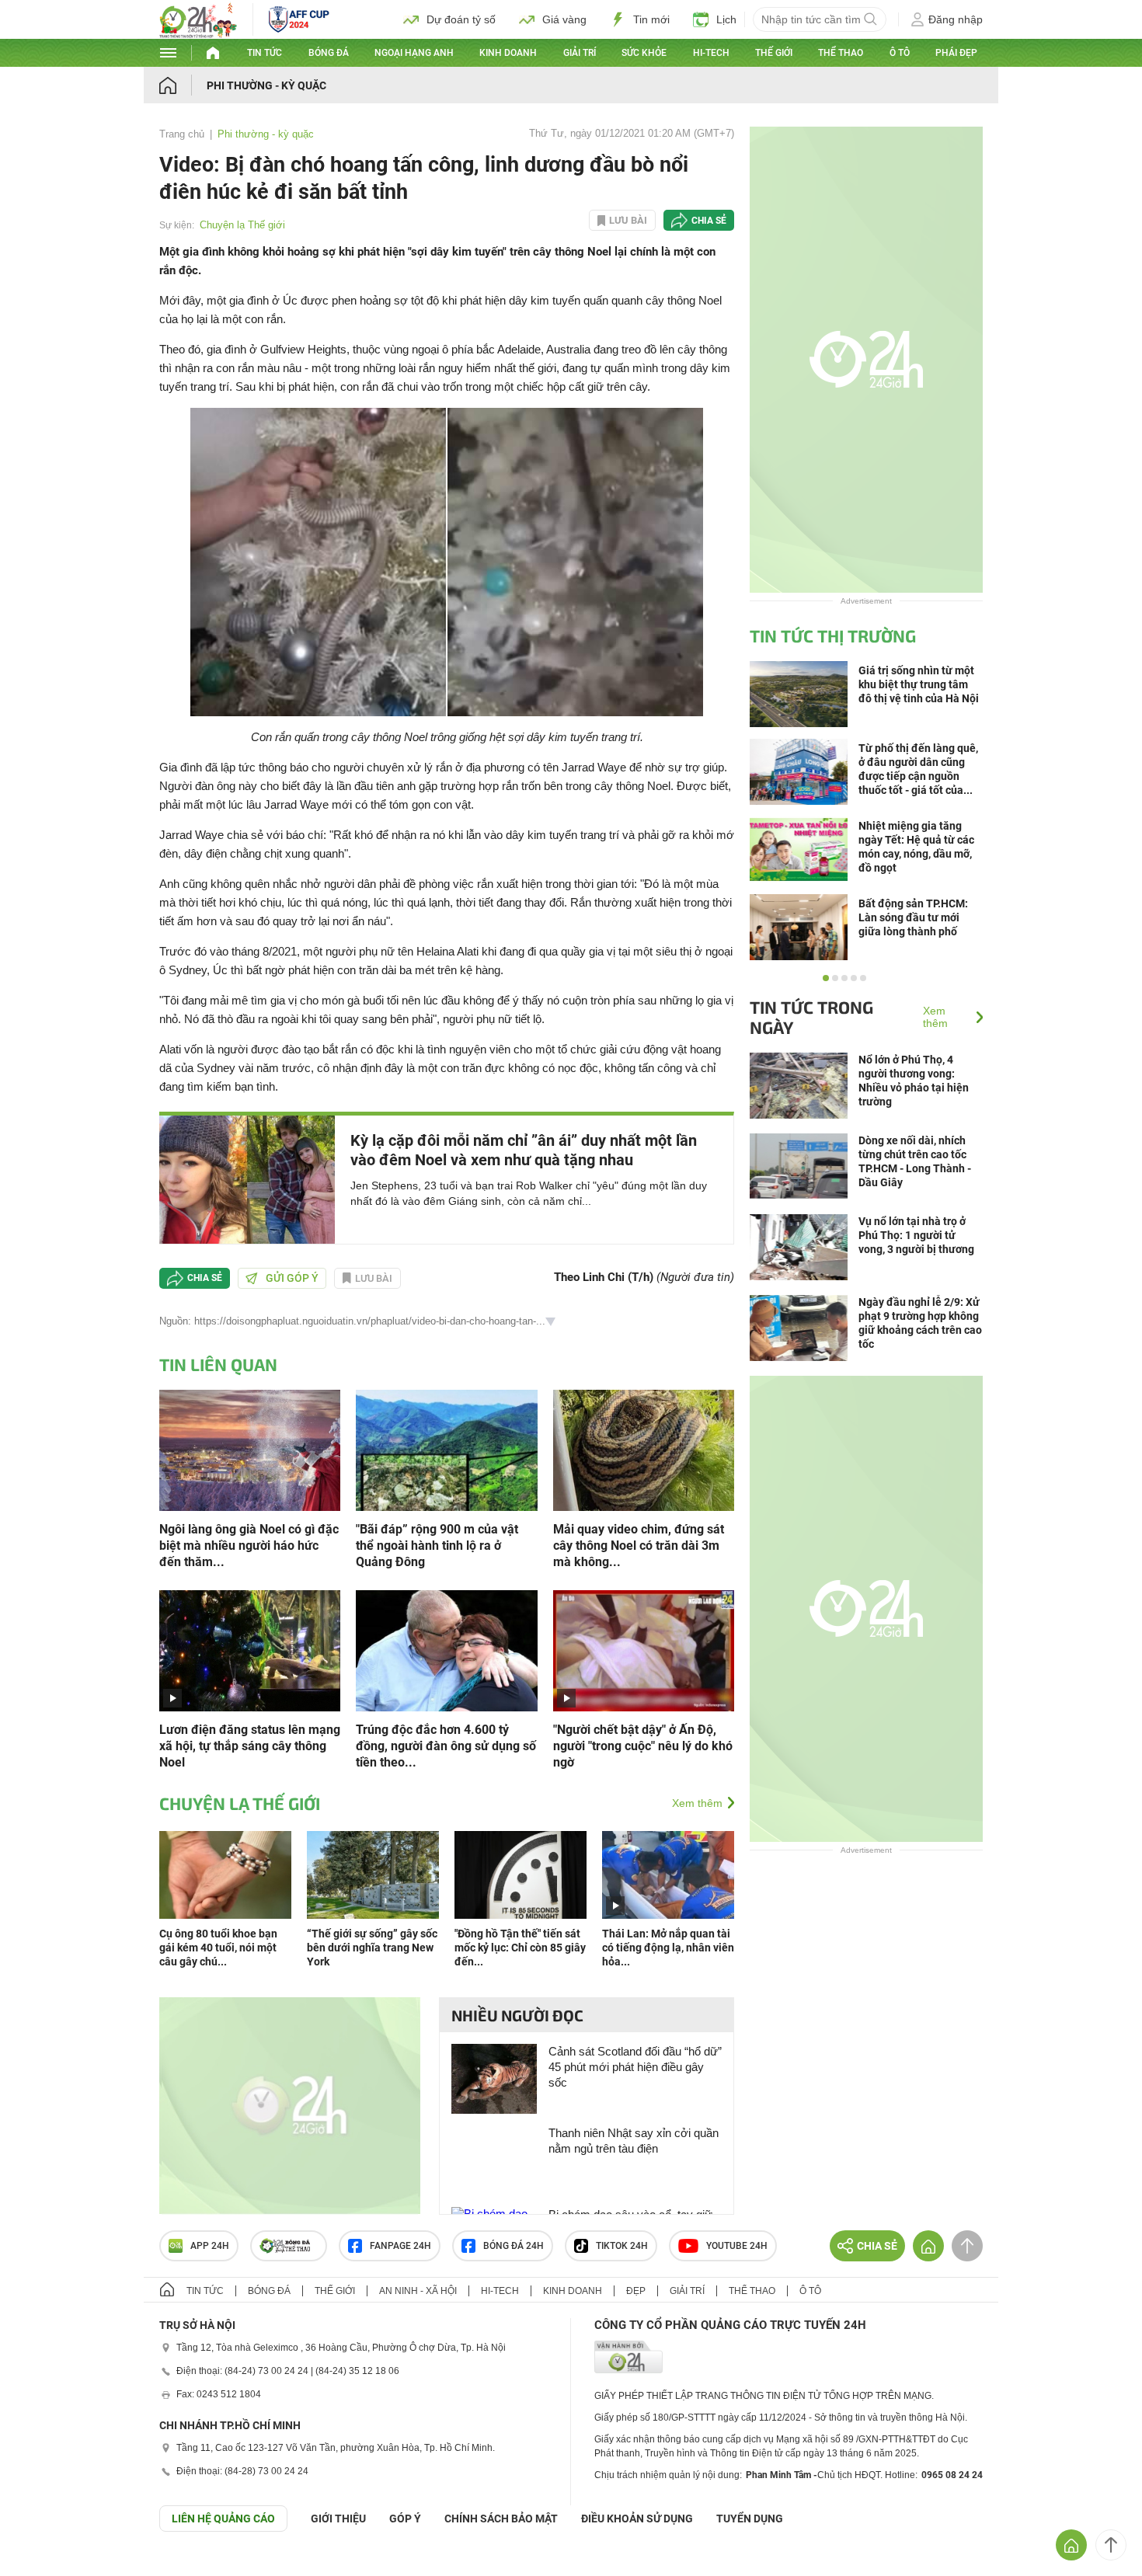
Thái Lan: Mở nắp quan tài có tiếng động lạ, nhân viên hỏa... (668, 1948)
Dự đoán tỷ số (461, 19)
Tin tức (265, 53)
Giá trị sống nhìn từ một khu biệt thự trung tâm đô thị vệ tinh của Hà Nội (919, 684)
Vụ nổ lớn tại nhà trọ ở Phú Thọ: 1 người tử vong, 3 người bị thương (916, 1235)
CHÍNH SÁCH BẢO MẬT (501, 2519)
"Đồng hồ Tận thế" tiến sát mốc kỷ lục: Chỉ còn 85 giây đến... (520, 1948)
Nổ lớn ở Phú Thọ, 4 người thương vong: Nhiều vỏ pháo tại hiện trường (914, 1081)
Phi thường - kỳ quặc (266, 85)
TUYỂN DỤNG (750, 2519)
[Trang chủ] (183, 85)
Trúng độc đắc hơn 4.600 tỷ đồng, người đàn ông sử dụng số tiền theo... (446, 1746)
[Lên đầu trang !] (1111, 2545)
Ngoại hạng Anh (414, 53)
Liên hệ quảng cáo (223, 2519)
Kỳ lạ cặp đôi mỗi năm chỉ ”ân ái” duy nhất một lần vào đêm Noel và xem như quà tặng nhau (524, 1150)
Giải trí (580, 53)
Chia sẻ (709, 221)
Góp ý (405, 2519)
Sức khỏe (644, 53)
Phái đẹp (956, 53)
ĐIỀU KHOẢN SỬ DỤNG (637, 2519)
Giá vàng (564, 19)
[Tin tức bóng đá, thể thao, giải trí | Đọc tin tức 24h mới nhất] (198, 34)
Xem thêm (697, 1803)
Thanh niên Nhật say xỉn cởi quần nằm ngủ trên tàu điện (634, 2141)
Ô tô (900, 53)
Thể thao (841, 53)
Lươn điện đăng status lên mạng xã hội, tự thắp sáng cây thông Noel (250, 1746)
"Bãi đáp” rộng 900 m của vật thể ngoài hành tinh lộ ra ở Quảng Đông (437, 1546)
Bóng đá (329, 53)
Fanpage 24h (400, 2246)
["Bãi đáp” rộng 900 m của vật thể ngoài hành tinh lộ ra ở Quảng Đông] (446, 1449)
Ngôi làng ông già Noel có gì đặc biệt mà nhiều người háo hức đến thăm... (249, 1546)
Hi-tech (711, 53)
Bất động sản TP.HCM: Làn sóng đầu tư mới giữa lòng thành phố (913, 917)
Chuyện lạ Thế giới (242, 225)
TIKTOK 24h (622, 2246)
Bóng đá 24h (514, 2246)
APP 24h (210, 2246)
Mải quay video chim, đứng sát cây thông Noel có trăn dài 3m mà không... (639, 1546)
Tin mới (651, 19)
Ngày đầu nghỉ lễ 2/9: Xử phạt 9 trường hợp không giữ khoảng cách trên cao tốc (920, 1323)
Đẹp (636, 2291)
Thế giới (774, 53)
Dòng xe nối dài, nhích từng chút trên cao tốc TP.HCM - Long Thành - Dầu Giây (915, 1161)
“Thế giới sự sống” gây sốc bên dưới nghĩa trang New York (372, 1948)
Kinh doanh (508, 53)
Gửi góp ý (292, 1278)
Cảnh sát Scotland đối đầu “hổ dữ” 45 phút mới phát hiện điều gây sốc (635, 2067)
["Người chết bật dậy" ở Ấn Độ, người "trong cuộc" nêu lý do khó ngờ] (644, 1650)
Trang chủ (182, 134)
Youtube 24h (737, 2246)
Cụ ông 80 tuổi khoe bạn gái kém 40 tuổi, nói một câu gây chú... (218, 1948)
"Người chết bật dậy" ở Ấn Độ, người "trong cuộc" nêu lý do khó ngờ (643, 1746)
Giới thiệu (338, 2519)
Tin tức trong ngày (811, 1017)
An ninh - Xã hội (418, 2291)
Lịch (726, 19)
